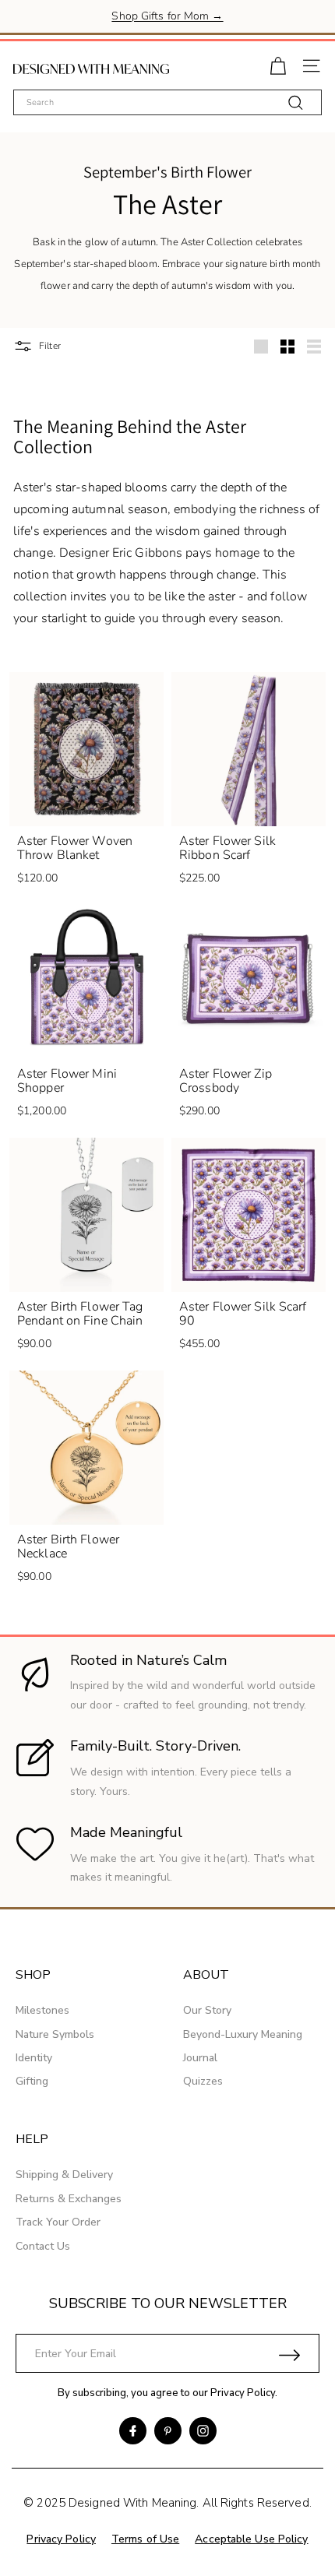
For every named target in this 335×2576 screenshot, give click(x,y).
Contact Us (43, 2246)
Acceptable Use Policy (251, 2539)
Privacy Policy (243, 2393)
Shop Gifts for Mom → (167, 16)
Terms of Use (145, 2539)
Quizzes (203, 2081)
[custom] (133, 2431)
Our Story (207, 2010)
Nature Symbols (55, 2034)
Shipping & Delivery (64, 2175)
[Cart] (278, 64)
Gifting (32, 2081)
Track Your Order (58, 2222)
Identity (34, 2058)
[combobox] (167, 102)
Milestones (42, 2010)
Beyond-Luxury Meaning (243, 2034)
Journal (200, 2058)
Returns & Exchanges (69, 2199)
